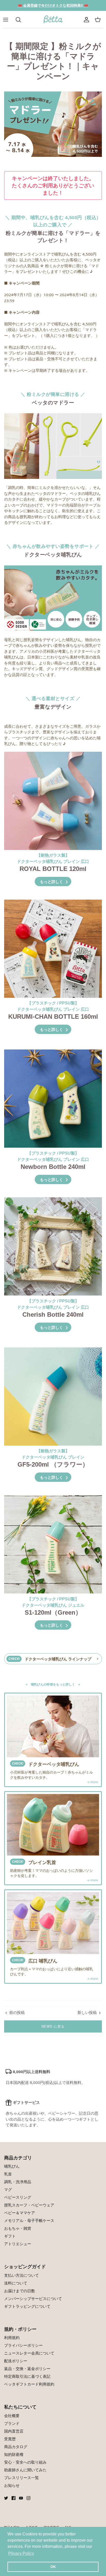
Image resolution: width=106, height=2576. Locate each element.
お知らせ (12, 2485)
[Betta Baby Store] (53, 20)
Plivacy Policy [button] (21, 2553)
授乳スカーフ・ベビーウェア (29, 2205)
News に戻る (53, 2026)
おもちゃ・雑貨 (18, 2228)
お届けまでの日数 (20, 2291)
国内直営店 (14, 2431)
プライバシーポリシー (23, 2345)
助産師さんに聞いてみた (25, 2470)
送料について (16, 2283)
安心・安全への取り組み (25, 2462)
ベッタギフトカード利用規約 (29, 2384)
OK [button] (53, 2567)
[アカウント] (86, 20)
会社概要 (12, 2416)
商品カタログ (16, 2447)
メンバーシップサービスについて (33, 2298)
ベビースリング (18, 2197)
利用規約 (12, 2337)
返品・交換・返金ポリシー (27, 2368)
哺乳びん (12, 2166)
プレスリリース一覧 (21, 2478)
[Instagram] (28, 2498)
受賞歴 (10, 2439)
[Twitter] (6, 2498)
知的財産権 (14, 2454)
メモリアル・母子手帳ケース (29, 2220)
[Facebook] (14, 2498)
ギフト (10, 2236)
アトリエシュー (18, 2244)
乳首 (8, 2174)
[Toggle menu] (8, 20)
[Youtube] (21, 2498)
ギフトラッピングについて (27, 2306)
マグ (8, 2189)
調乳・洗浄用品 (18, 2182)
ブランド (12, 2423)
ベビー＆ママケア (20, 2213)
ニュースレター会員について (29, 2353)
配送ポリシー (16, 2361)
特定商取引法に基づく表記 (27, 2376)
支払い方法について (21, 2275)
